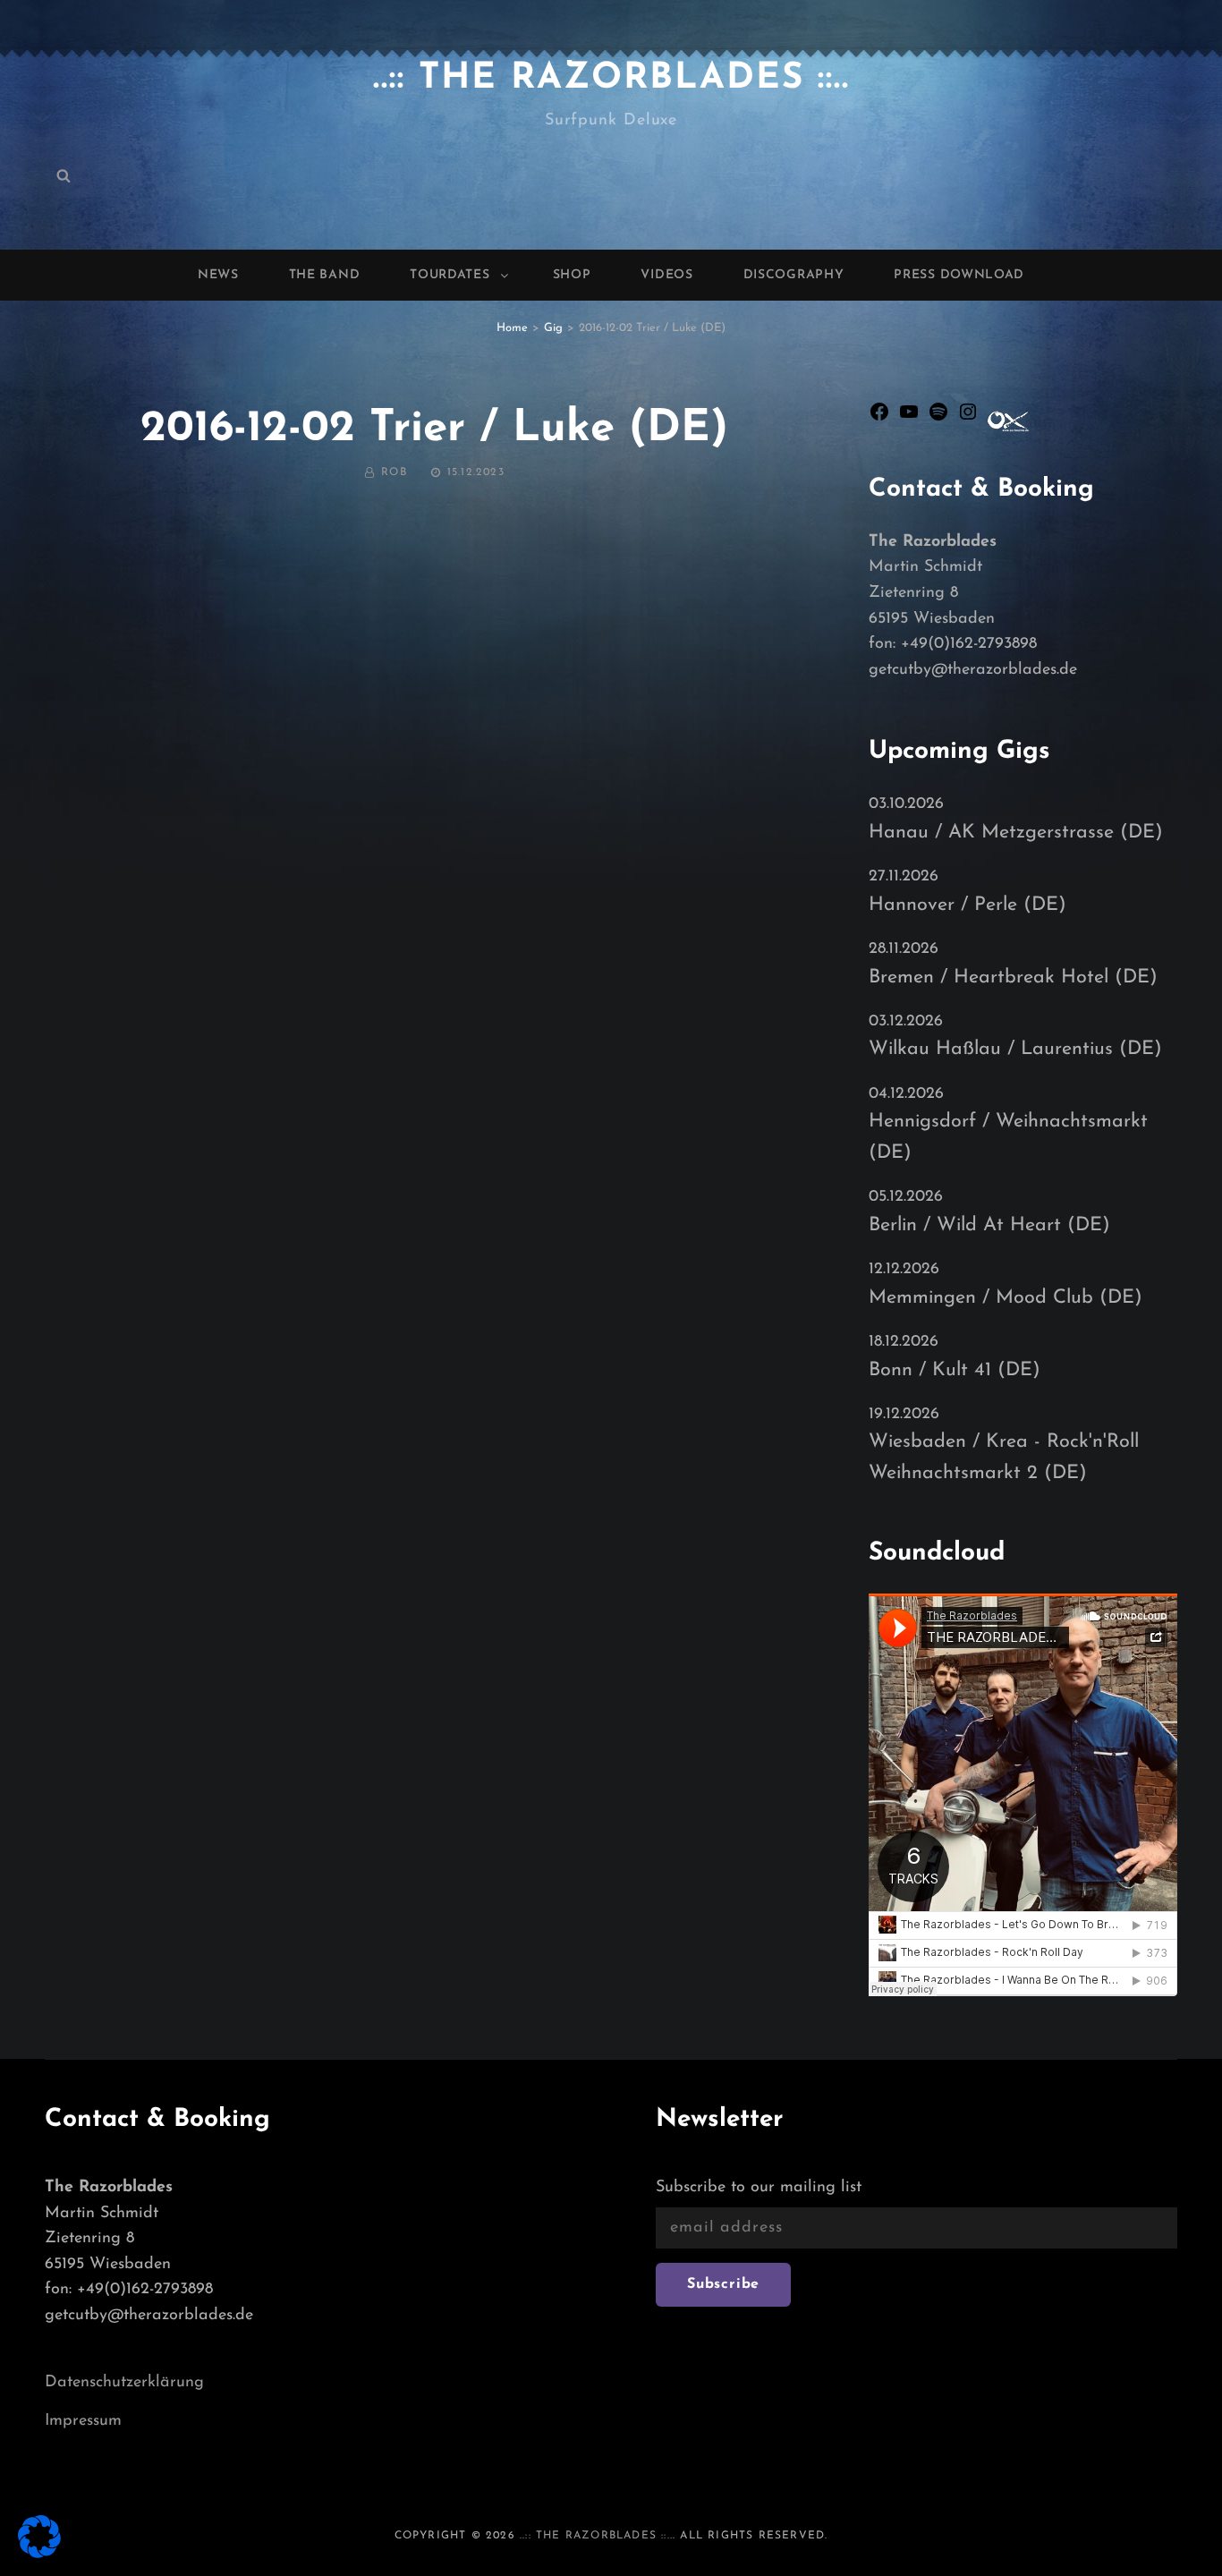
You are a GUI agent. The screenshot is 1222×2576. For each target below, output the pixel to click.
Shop (572, 275)
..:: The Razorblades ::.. (611, 79)
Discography (794, 275)
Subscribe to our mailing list (759, 2188)
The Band (325, 275)
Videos (666, 275)
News (218, 275)
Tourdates (450, 275)
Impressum (83, 2421)
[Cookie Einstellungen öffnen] (39, 2555)
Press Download (959, 275)
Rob (394, 472)
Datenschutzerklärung (124, 2383)
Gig (553, 328)
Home (512, 328)
